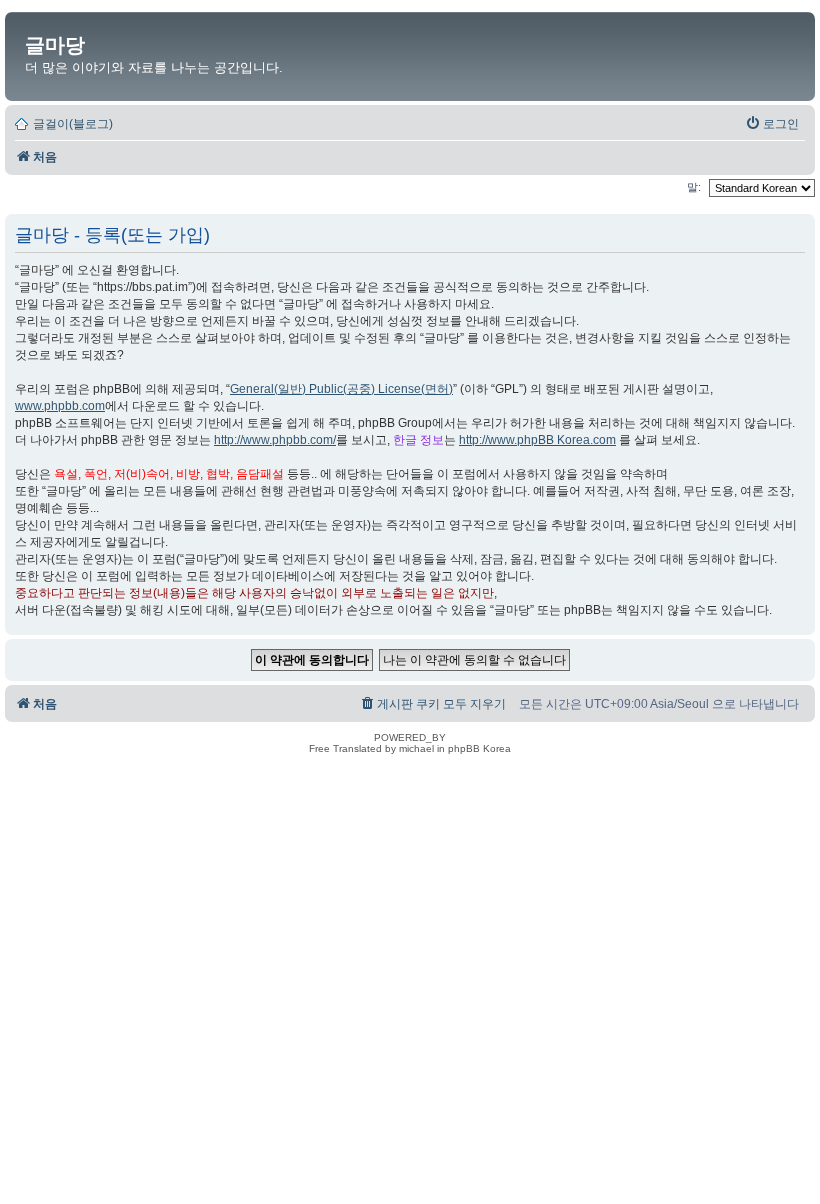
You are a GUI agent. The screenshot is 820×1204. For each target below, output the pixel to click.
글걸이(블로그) (73, 124)
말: (695, 187)
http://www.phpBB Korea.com (537, 440)
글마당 (55, 45)
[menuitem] (772, 124)
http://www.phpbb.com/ (275, 440)
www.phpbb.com (60, 406)
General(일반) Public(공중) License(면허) (341, 389)
